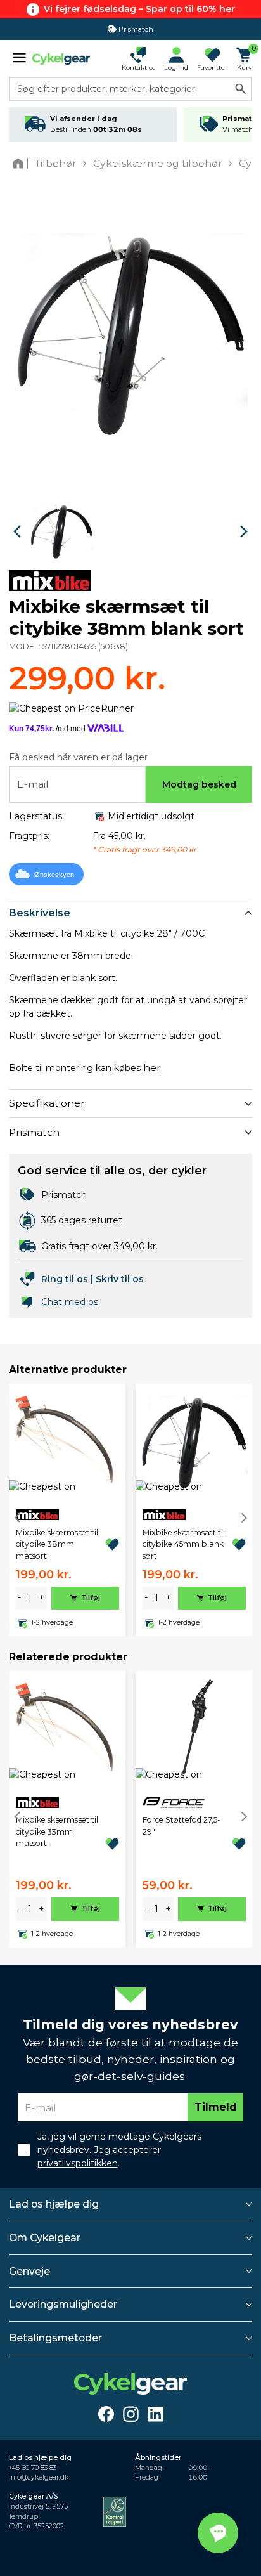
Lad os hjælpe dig (54, 2204)
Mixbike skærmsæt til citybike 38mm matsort (57, 1544)
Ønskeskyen (54, 875)
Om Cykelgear (45, 2238)
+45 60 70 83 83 (33, 2468)
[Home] (21, 163)
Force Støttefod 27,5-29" (181, 1825)
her (152, 1068)
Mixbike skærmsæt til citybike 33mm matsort (57, 1831)
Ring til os (65, 1279)
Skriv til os (120, 1279)
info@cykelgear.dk (39, 2477)
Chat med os (70, 1302)
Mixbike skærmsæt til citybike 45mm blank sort (184, 1544)
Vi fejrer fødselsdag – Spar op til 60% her (139, 9)
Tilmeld (216, 2107)
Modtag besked (199, 784)
